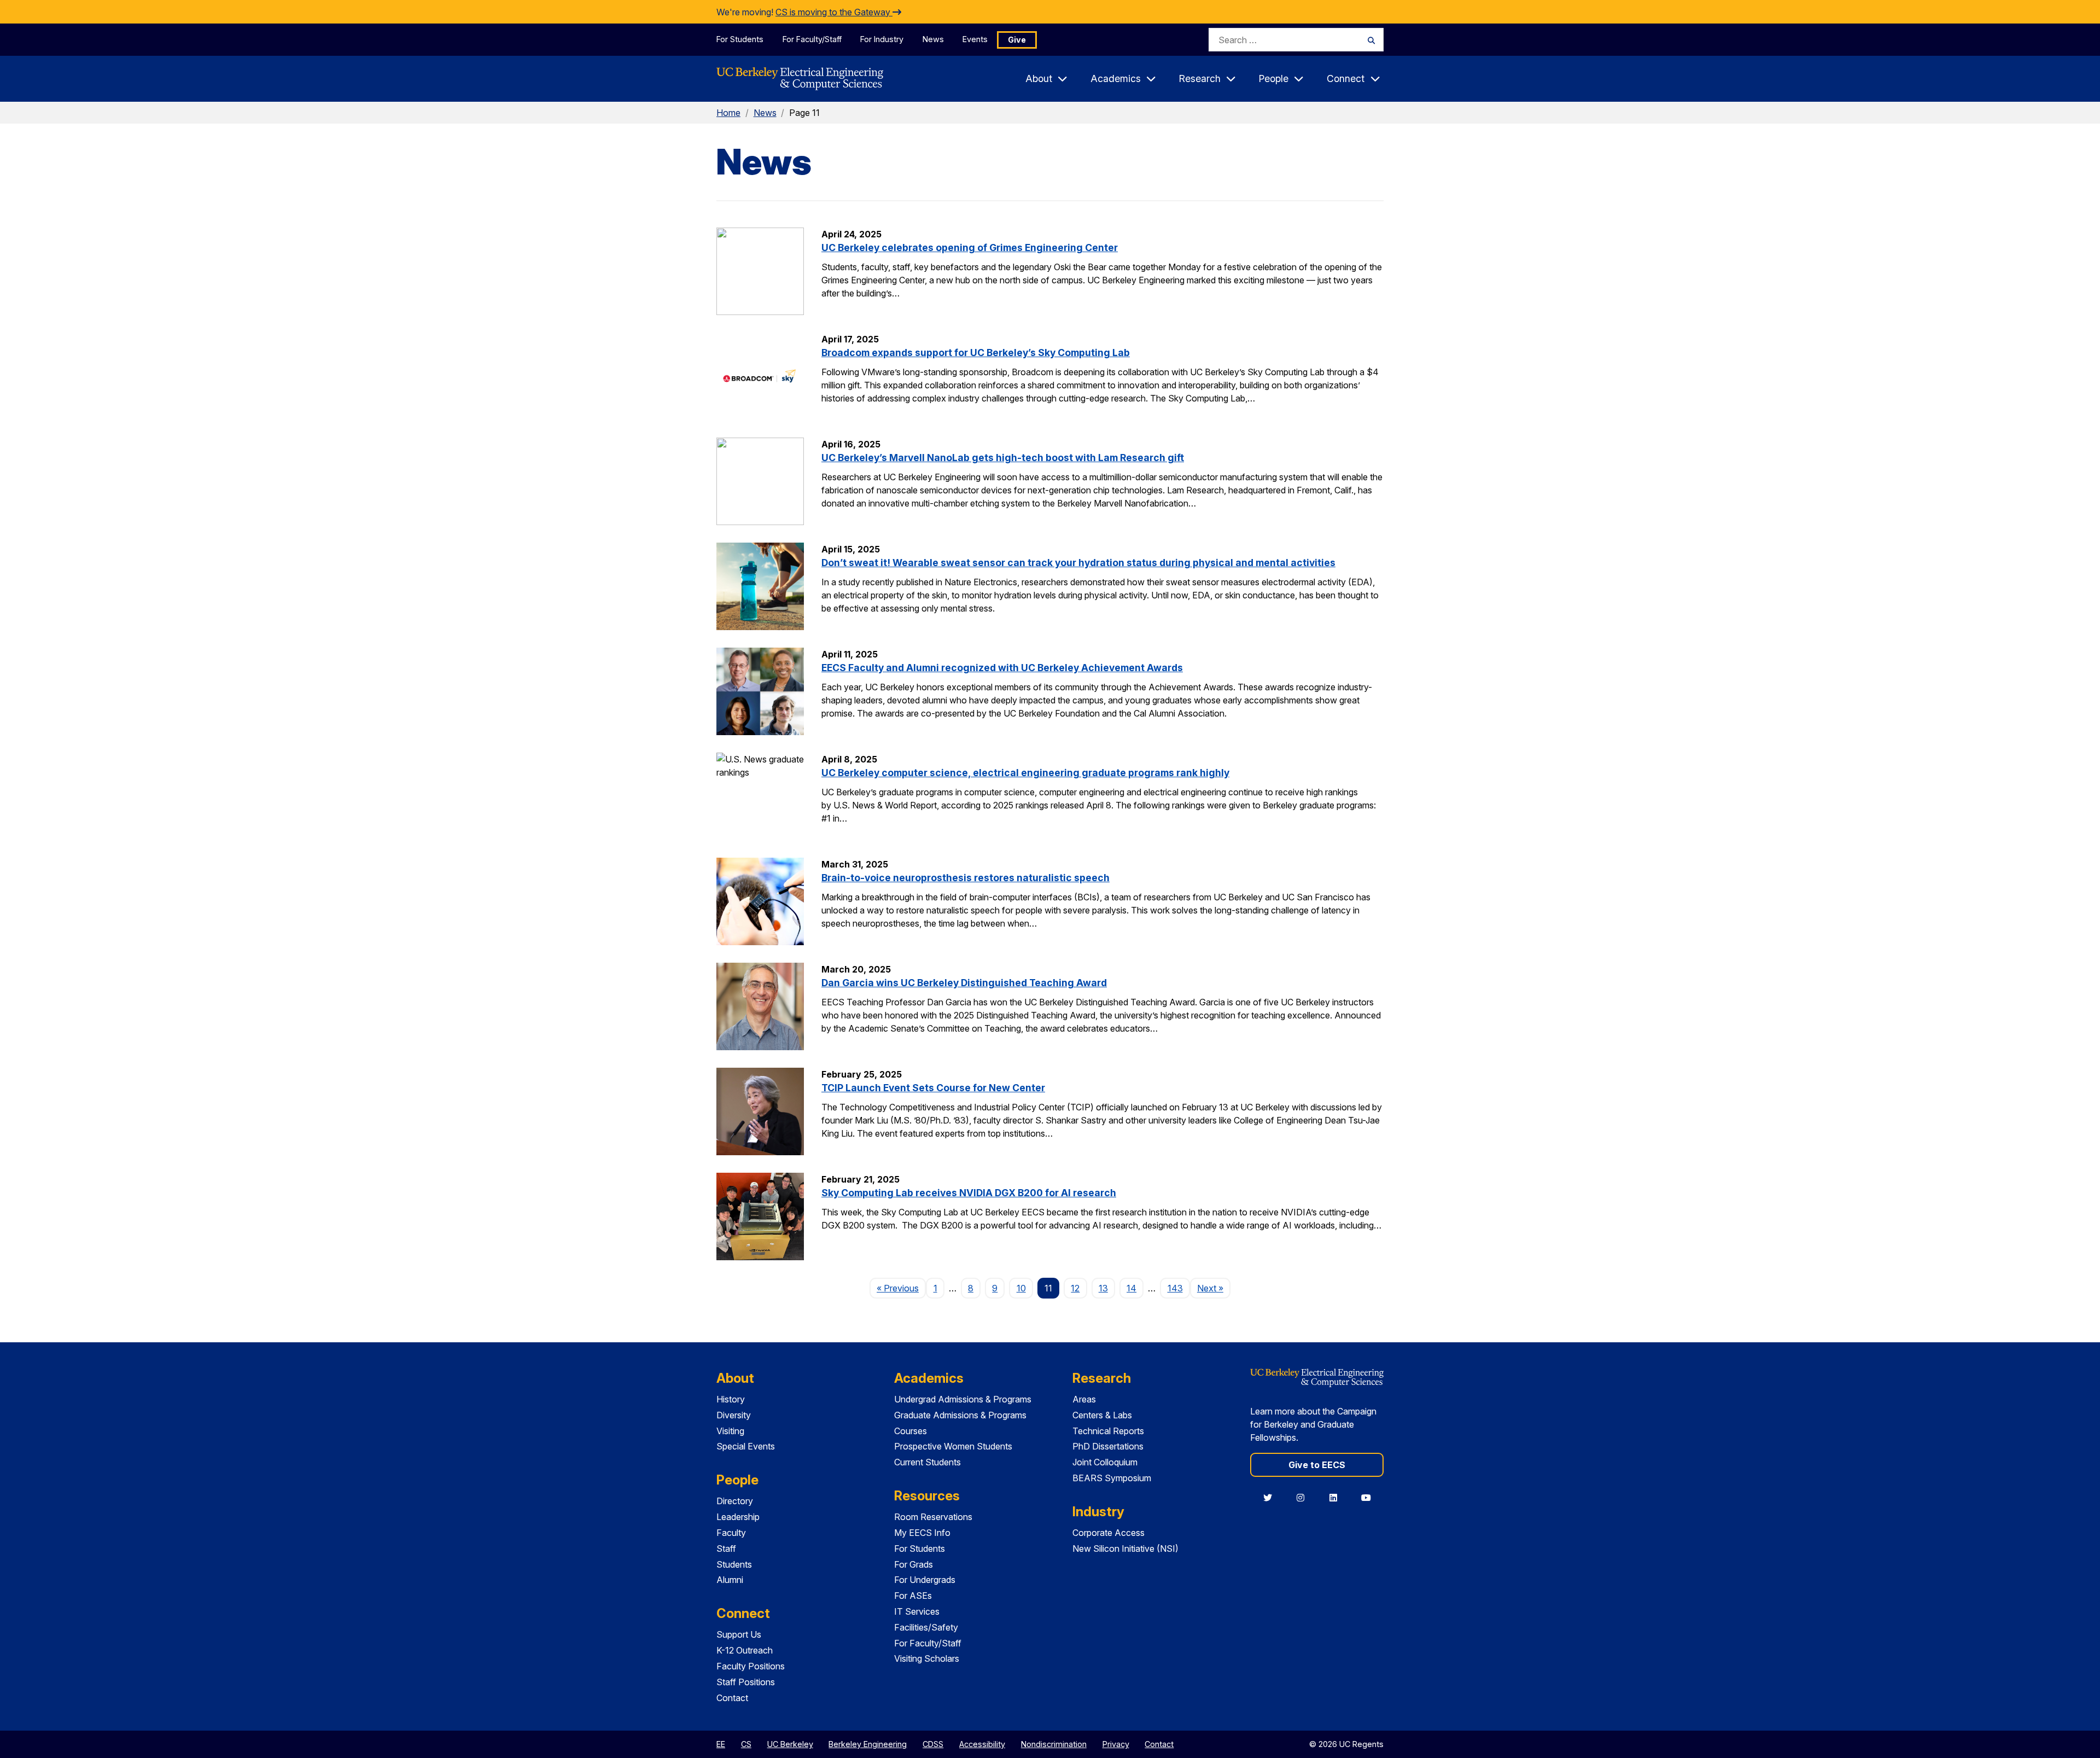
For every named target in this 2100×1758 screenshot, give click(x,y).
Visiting (730, 1431)
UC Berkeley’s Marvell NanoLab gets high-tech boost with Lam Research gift (1003, 458)
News (933, 39)
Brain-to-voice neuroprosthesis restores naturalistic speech (966, 878)
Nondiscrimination (1054, 1744)
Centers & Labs (1102, 1415)
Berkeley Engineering (868, 1744)
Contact (732, 1698)
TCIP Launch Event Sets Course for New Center (933, 1088)
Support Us (739, 1634)
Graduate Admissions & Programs (960, 1415)
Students (734, 1564)
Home (728, 113)
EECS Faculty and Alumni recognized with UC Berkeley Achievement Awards (1002, 668)
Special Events (746, 1446)
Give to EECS (1317, 1465)
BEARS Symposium (1112, 1478)
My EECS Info (922, 1533)
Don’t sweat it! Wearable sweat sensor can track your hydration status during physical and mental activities (1078, 563)
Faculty (731, 1533)
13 (1103, 1288)
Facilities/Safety (926, 1627)
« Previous (901, 1288)
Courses (911, 1431)
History (731, 1399)
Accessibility (982, 1744)
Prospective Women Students (953, 1446)
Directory (735, 1501)
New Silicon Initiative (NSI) (1125, 1549)
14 (1131, 1288)
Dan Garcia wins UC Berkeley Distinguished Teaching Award (964, 983)
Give (1017, 40)
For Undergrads (925, 1580)
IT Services (917, 1611)
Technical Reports (1108, 1431)
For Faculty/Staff (812, 39)
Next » (1214, 1288)
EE (721, 1744)
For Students (740, 39)
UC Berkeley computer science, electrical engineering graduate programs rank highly (1025, 773)
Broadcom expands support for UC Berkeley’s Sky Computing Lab (976, 353)
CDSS (933, 1744)
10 (1021, 1288)
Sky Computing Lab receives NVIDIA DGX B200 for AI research (969, 1193)
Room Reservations (933, 1517)
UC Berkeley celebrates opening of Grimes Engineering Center (970, 248)
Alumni (730, 1580)
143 (1175, 1288)
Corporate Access (1109, 1533)
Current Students (927, 1462)
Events (975, 39)
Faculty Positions (751, 1666)
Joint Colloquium (1105, 1462)
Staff (726, 1549)
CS (746, 1744)
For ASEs (913, 1596)
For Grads (914, 1564)
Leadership (738, 1517)
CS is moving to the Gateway (834, 12)
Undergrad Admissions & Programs (963, 1399)
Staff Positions (746, 1682)
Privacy (1116, 1744)
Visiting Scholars (927, 1658)
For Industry (882, 39)
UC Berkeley (790, 1744)
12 (1075, 1288)
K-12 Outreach (745, 1650)
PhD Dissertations (1108, 1446)
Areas (1084, 1399)
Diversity (734, 1415)
